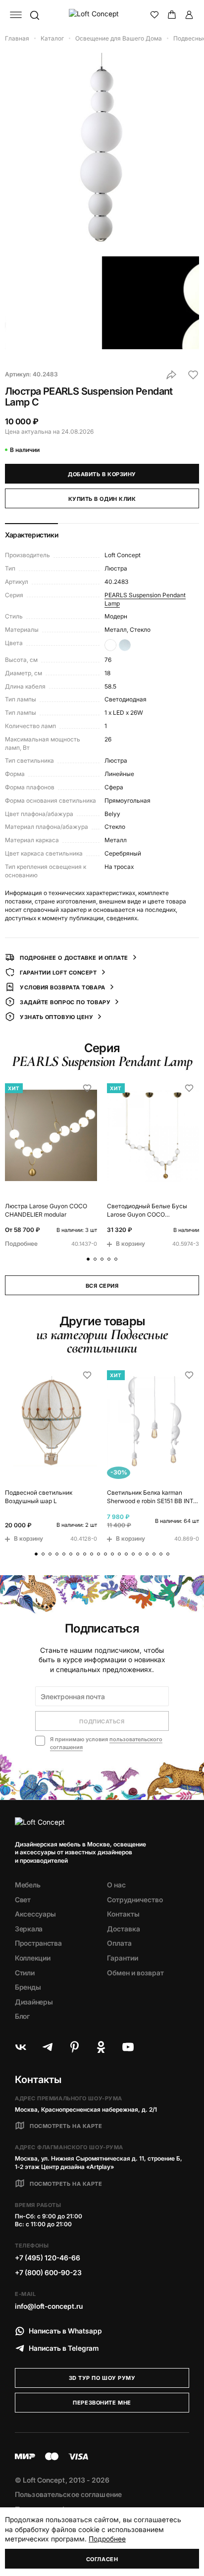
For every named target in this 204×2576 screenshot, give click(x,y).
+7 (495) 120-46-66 (48, 2258)
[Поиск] (34, 15)
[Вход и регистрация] (189, 15)
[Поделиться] (171, 375)
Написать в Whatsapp (65, 2331)
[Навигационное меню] (16, 15)
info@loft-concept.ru (49, 2306)
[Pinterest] (74, 2047)
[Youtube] (128, 2047)
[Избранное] (154, 15)
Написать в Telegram (64, 2348)
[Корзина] (172, 15)
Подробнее (107, 2539)
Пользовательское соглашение (68, 2494)
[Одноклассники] (101, 2047)
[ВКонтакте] (21, 2047)
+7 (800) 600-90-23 (48, 2272)
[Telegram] (48, 2047)
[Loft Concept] (102, 15)
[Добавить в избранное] (193, 375)
